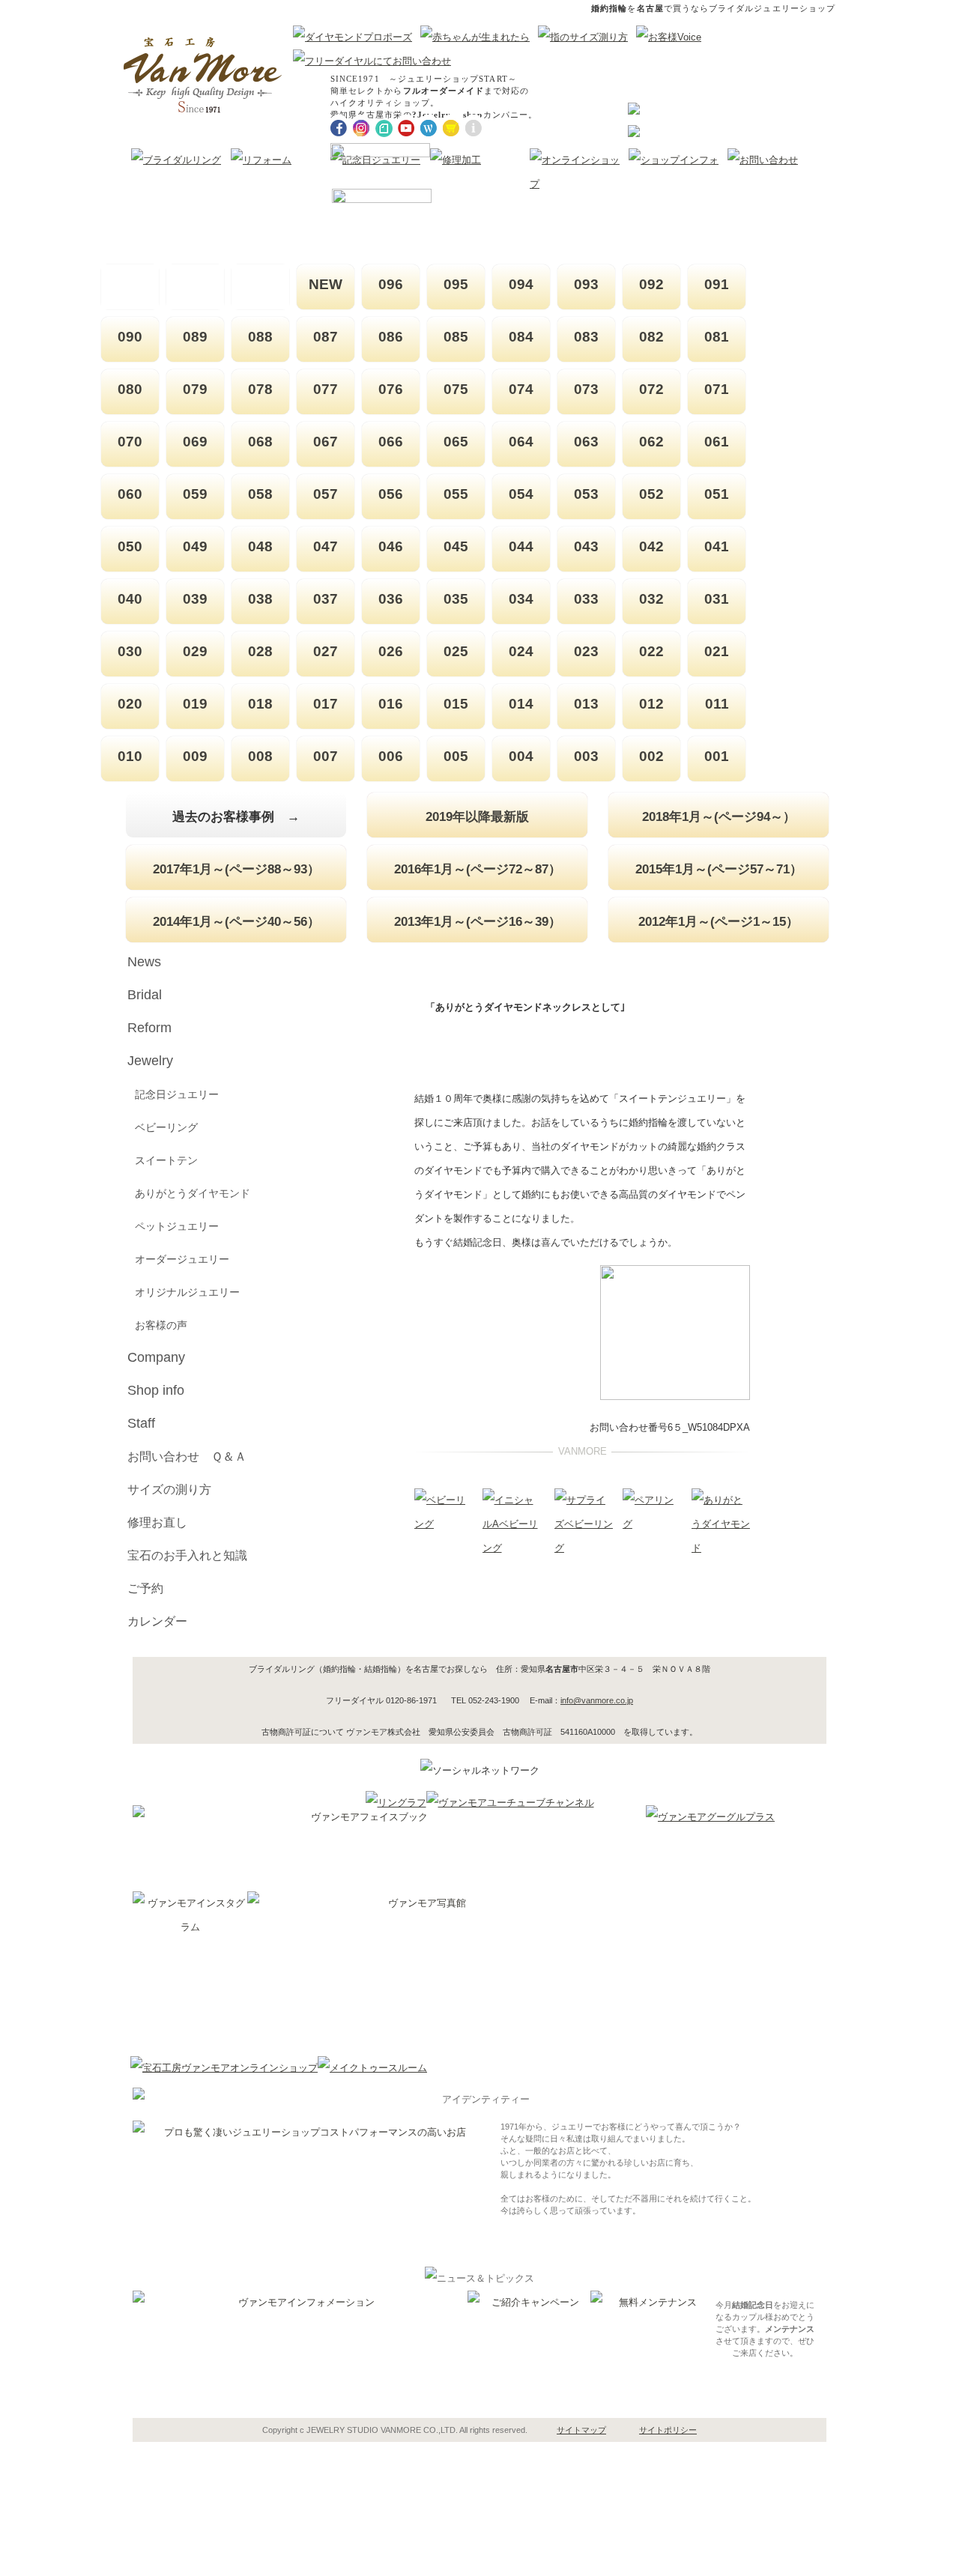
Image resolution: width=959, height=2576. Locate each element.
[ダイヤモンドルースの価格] (634, 134)
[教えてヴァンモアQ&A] (634, 111)
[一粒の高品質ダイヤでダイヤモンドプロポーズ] (355, 37)
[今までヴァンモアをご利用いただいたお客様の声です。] (671, 37)
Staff (141, 1423)
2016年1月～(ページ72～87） (478, 869)
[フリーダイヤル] (375, 61)
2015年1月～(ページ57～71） (719, 869)
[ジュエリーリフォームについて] (261, 160)
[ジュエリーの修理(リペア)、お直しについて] (456, 160)
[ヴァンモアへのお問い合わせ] (763, 160)
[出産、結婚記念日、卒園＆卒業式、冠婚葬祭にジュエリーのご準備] (375, 160)
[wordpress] (429, 126)
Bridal (145, 995)
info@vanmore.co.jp (597, 1700)
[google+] (384, 126)
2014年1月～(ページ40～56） (236, 921)
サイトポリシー (668, 2430)
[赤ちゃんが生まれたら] (478, 37)
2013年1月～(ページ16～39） (478, 921)
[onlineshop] (451, 126)
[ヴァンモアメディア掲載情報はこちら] (579, 184)
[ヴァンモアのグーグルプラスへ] (710, 1817)
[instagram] (361, 126)
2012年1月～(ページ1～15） (719, 921)
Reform (149, 1028)
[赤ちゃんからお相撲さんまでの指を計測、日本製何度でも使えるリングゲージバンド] (586, 37)
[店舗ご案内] (674, 160)
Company (156, 1357)
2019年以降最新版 (477, 816)
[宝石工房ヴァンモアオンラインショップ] (224, 2068)
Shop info (156, 1390)
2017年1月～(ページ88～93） (236, 869)
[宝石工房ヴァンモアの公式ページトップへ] (203, 75)
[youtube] (406, 126)
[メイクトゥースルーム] (372, 2068)
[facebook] (339, 126)
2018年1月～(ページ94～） (719, 816)
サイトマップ (581, 2430)
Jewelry (150, 1061)
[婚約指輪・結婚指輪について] (176, 160)
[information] (474, 126)
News (144, 962)
